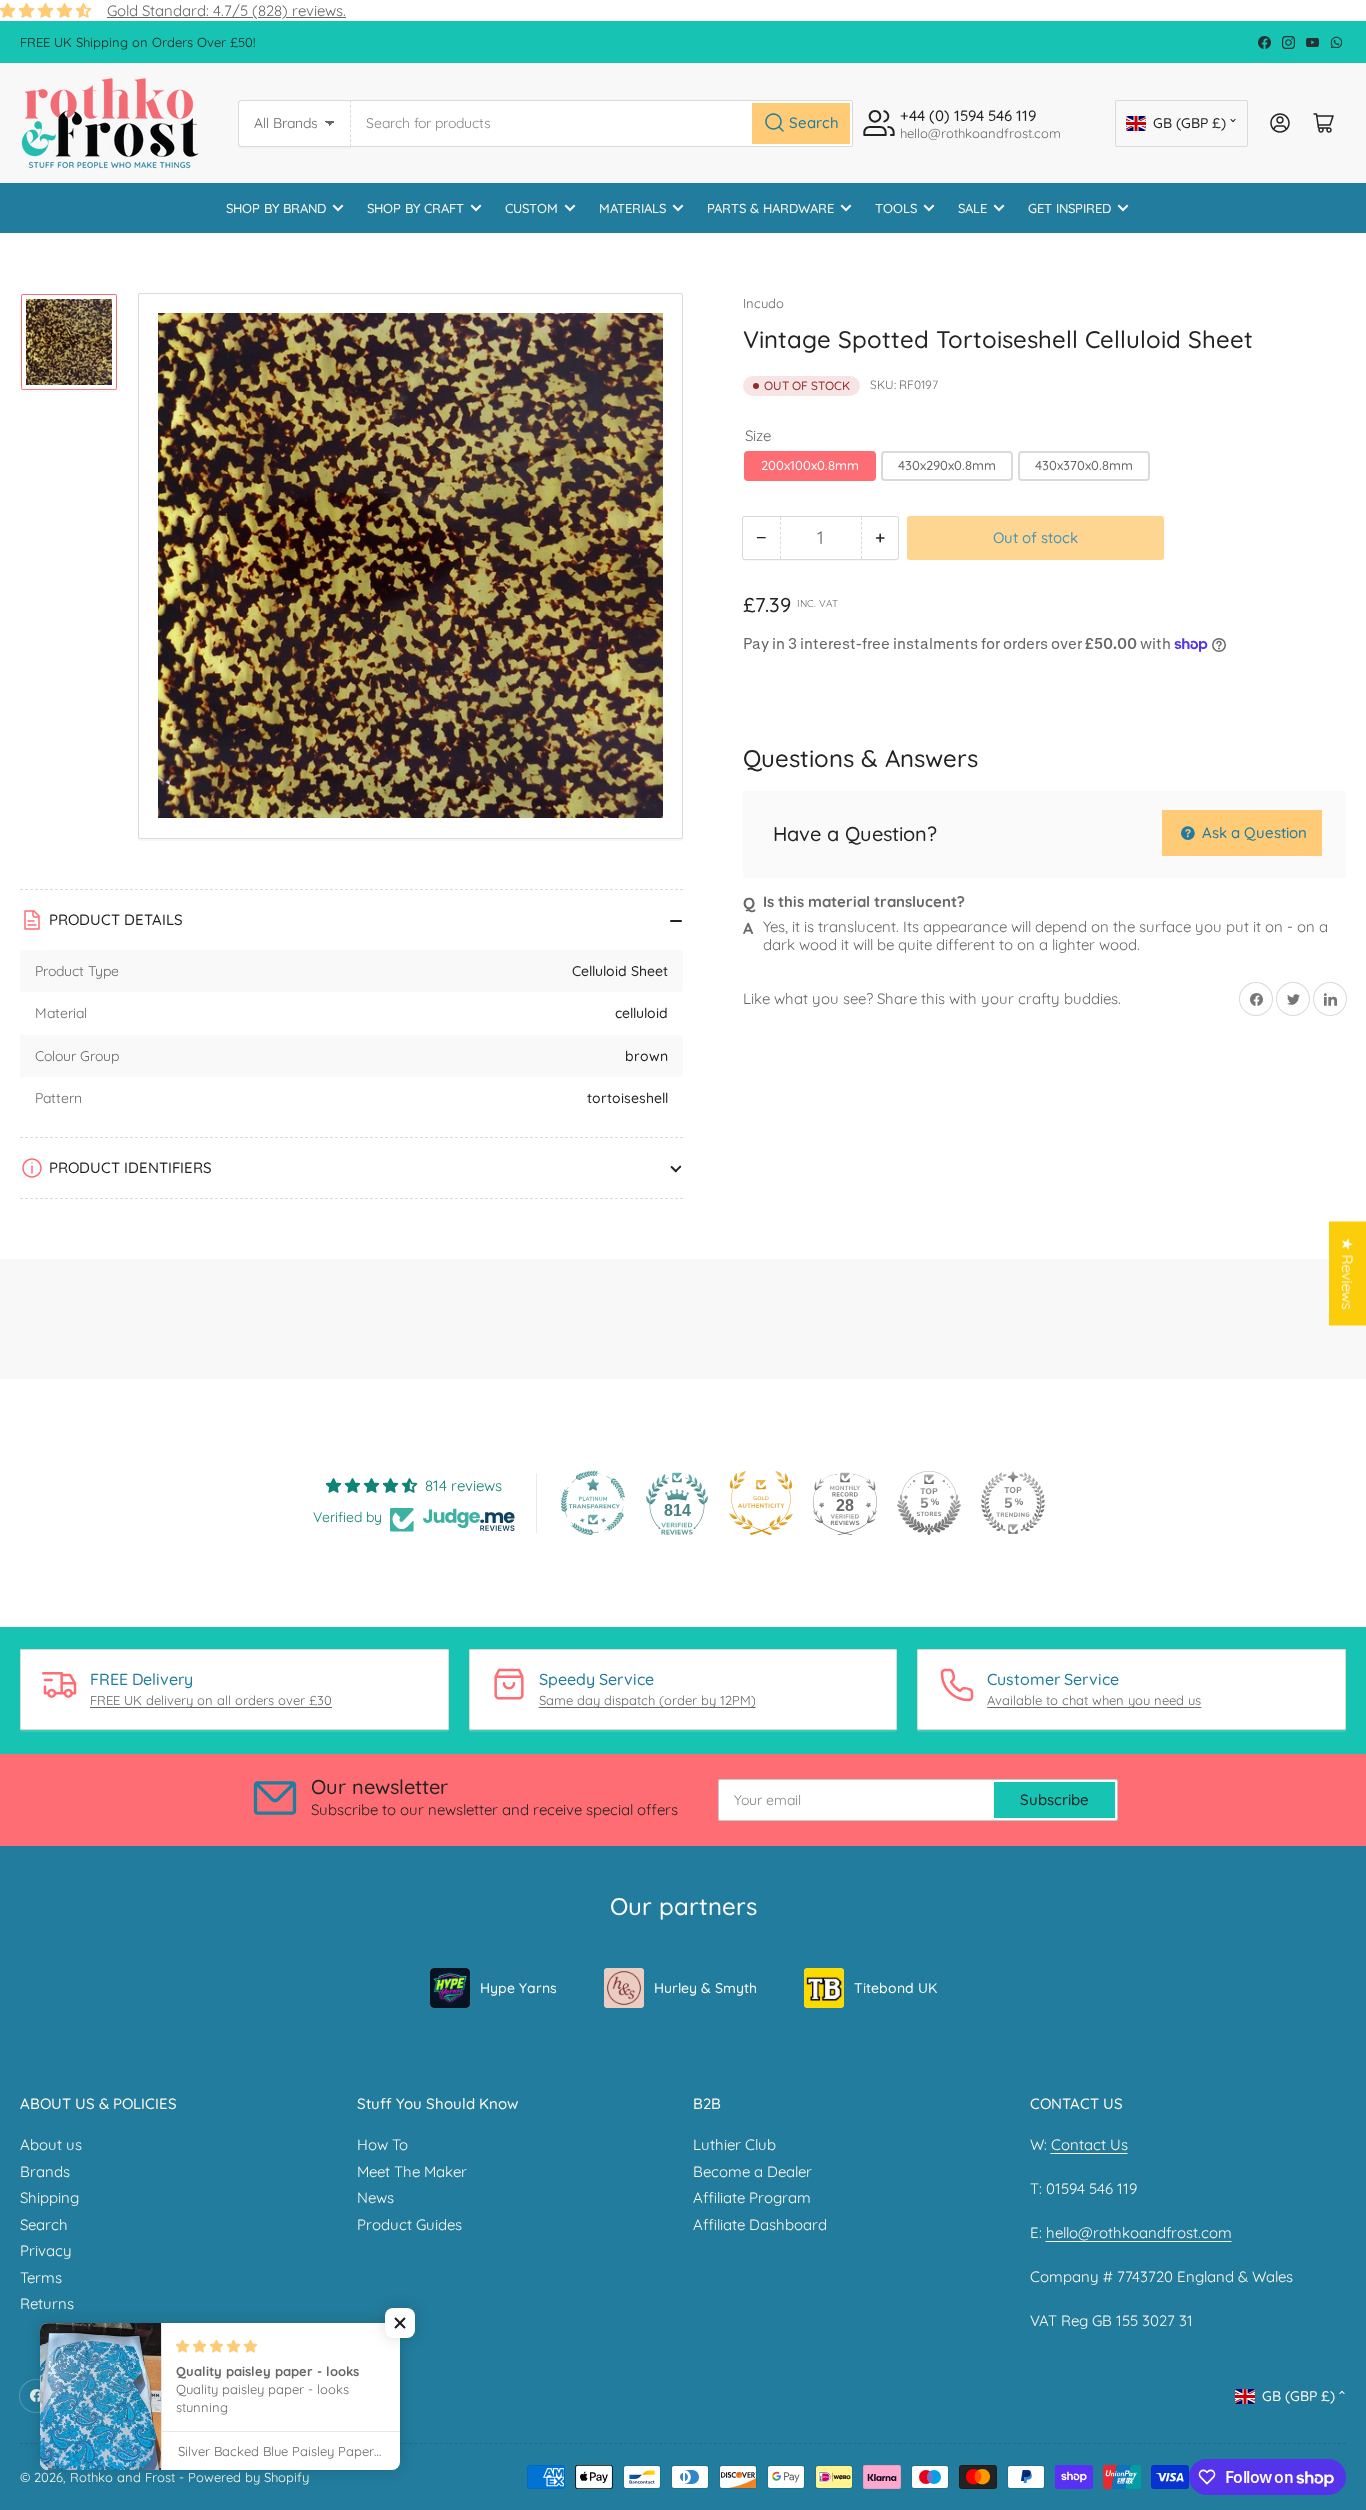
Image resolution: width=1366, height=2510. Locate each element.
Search (44, 2224)
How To (382, 2144)
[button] (400, 2323)
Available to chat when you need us (1094, 1700)
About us (51, 2144)
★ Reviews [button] (1347, 1274)
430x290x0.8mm (947, 465)
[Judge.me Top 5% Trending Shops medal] (1013, 1503)
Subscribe (1054, 1799)
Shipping (49, 2197)
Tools (896, 208)
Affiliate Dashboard (760, 2224)
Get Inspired (1069, 208)
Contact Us (1089, 2144)
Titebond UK (895, 1988)
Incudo (763, 303)
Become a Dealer (752, 2171)
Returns (47, 2303)
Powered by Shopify (248, 2477)
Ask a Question (1252, 832)
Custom (531, 208)
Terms (41, 2277)
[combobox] (602, 123)
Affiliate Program (752, 2197)
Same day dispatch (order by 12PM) (647, 1700)
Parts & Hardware (770, 208)
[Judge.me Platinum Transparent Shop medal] (593, 1503)
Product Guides (409, 2224)
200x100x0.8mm (810, 465)
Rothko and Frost (122, 2477)
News (375, 2197)
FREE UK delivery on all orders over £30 (211, 1700)
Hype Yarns (518, 1988)
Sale (972, 208)
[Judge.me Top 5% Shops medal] (929, 1503)
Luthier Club (734, 2144)
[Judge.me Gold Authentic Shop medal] (761, 1503)
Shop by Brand (276, 208)
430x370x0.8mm (1084, 465)
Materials (632, 208)
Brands (45, 2171)
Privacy (46, 2250)
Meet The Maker (412, 2171)
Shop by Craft (415, 208)
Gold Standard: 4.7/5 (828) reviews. (226, 10)
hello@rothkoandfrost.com (1139, 2232)
